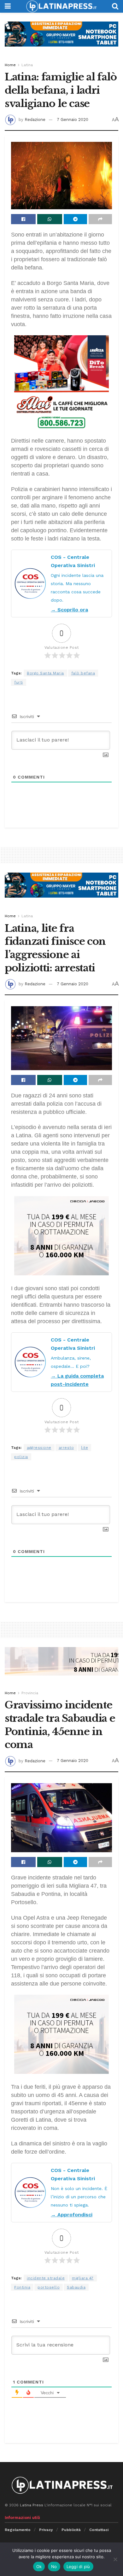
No (54, 2567)
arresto (66, 1448)
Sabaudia (76, 2287)
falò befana (83, 673)
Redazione (35, 120)
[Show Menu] (8, 6)
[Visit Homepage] (61, 6)
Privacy (46, 2530)
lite (85, 1448)
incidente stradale (46, 2278)
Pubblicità (71, 2530)
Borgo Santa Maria (45, 673)
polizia (21, 1457)
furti (19, 682)
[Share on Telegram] (75, 219)
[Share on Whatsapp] (50, 219)
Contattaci (99, 2530)
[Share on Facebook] (23, 219)
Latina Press (32, 2505)
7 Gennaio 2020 (73, 120)
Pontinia (22, 2287)
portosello (49, 2287)
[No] (115, 2559)
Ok (39, 2567)
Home (10, 65)
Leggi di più (78, 2567)
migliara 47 (83, 2278)
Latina (27, 65)
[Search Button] (115, 6)
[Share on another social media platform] (100, 219)
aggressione (39, 1448)
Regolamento (18, 2530)
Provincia (30, 1693)
